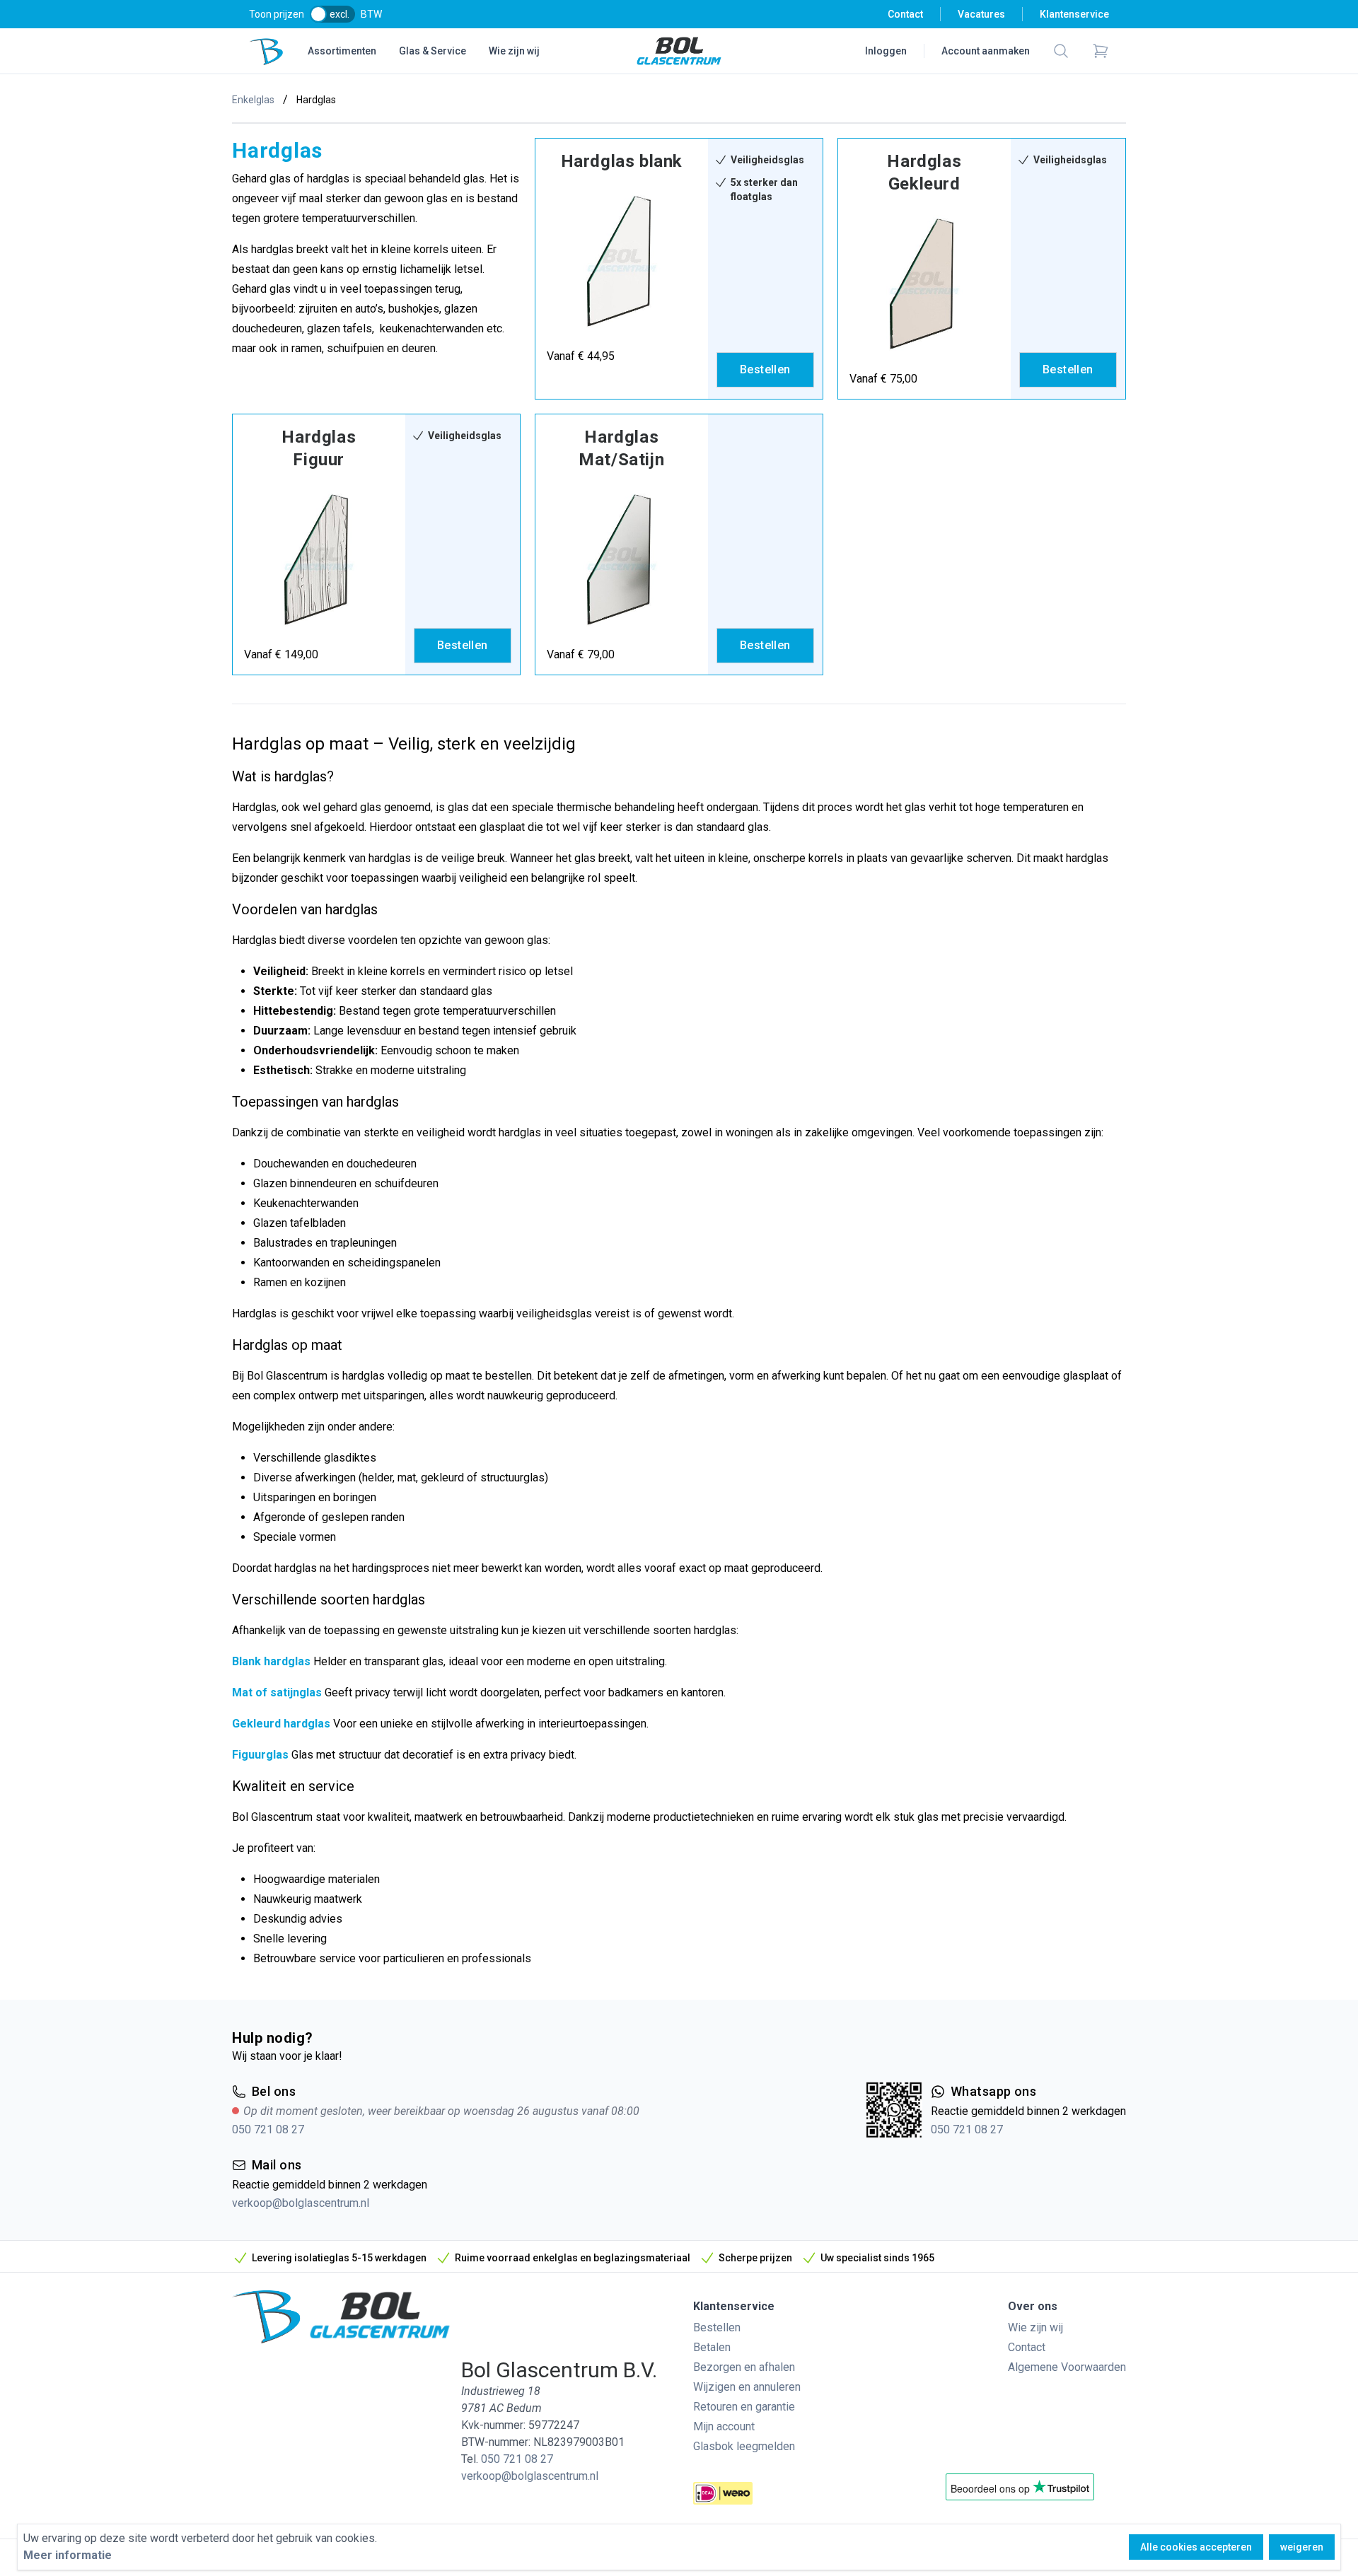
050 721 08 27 (268, 2129)
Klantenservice (1074, 14)
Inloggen (886, 51)
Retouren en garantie (744, 2407)
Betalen (712, 2347)
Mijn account (724, 2426)
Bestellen (717, 2327)
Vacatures (981, 14)
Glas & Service (433, 51)
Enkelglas (253, 100)
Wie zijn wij (514, 51)
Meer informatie (68, 2555)
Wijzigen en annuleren (747, 2387)
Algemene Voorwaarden (1067, 2367)
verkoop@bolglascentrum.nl (301, 2203)
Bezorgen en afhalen (744, 2367)
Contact (905, 14)
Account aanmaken (986, 51)
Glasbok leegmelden (744, 2446)
